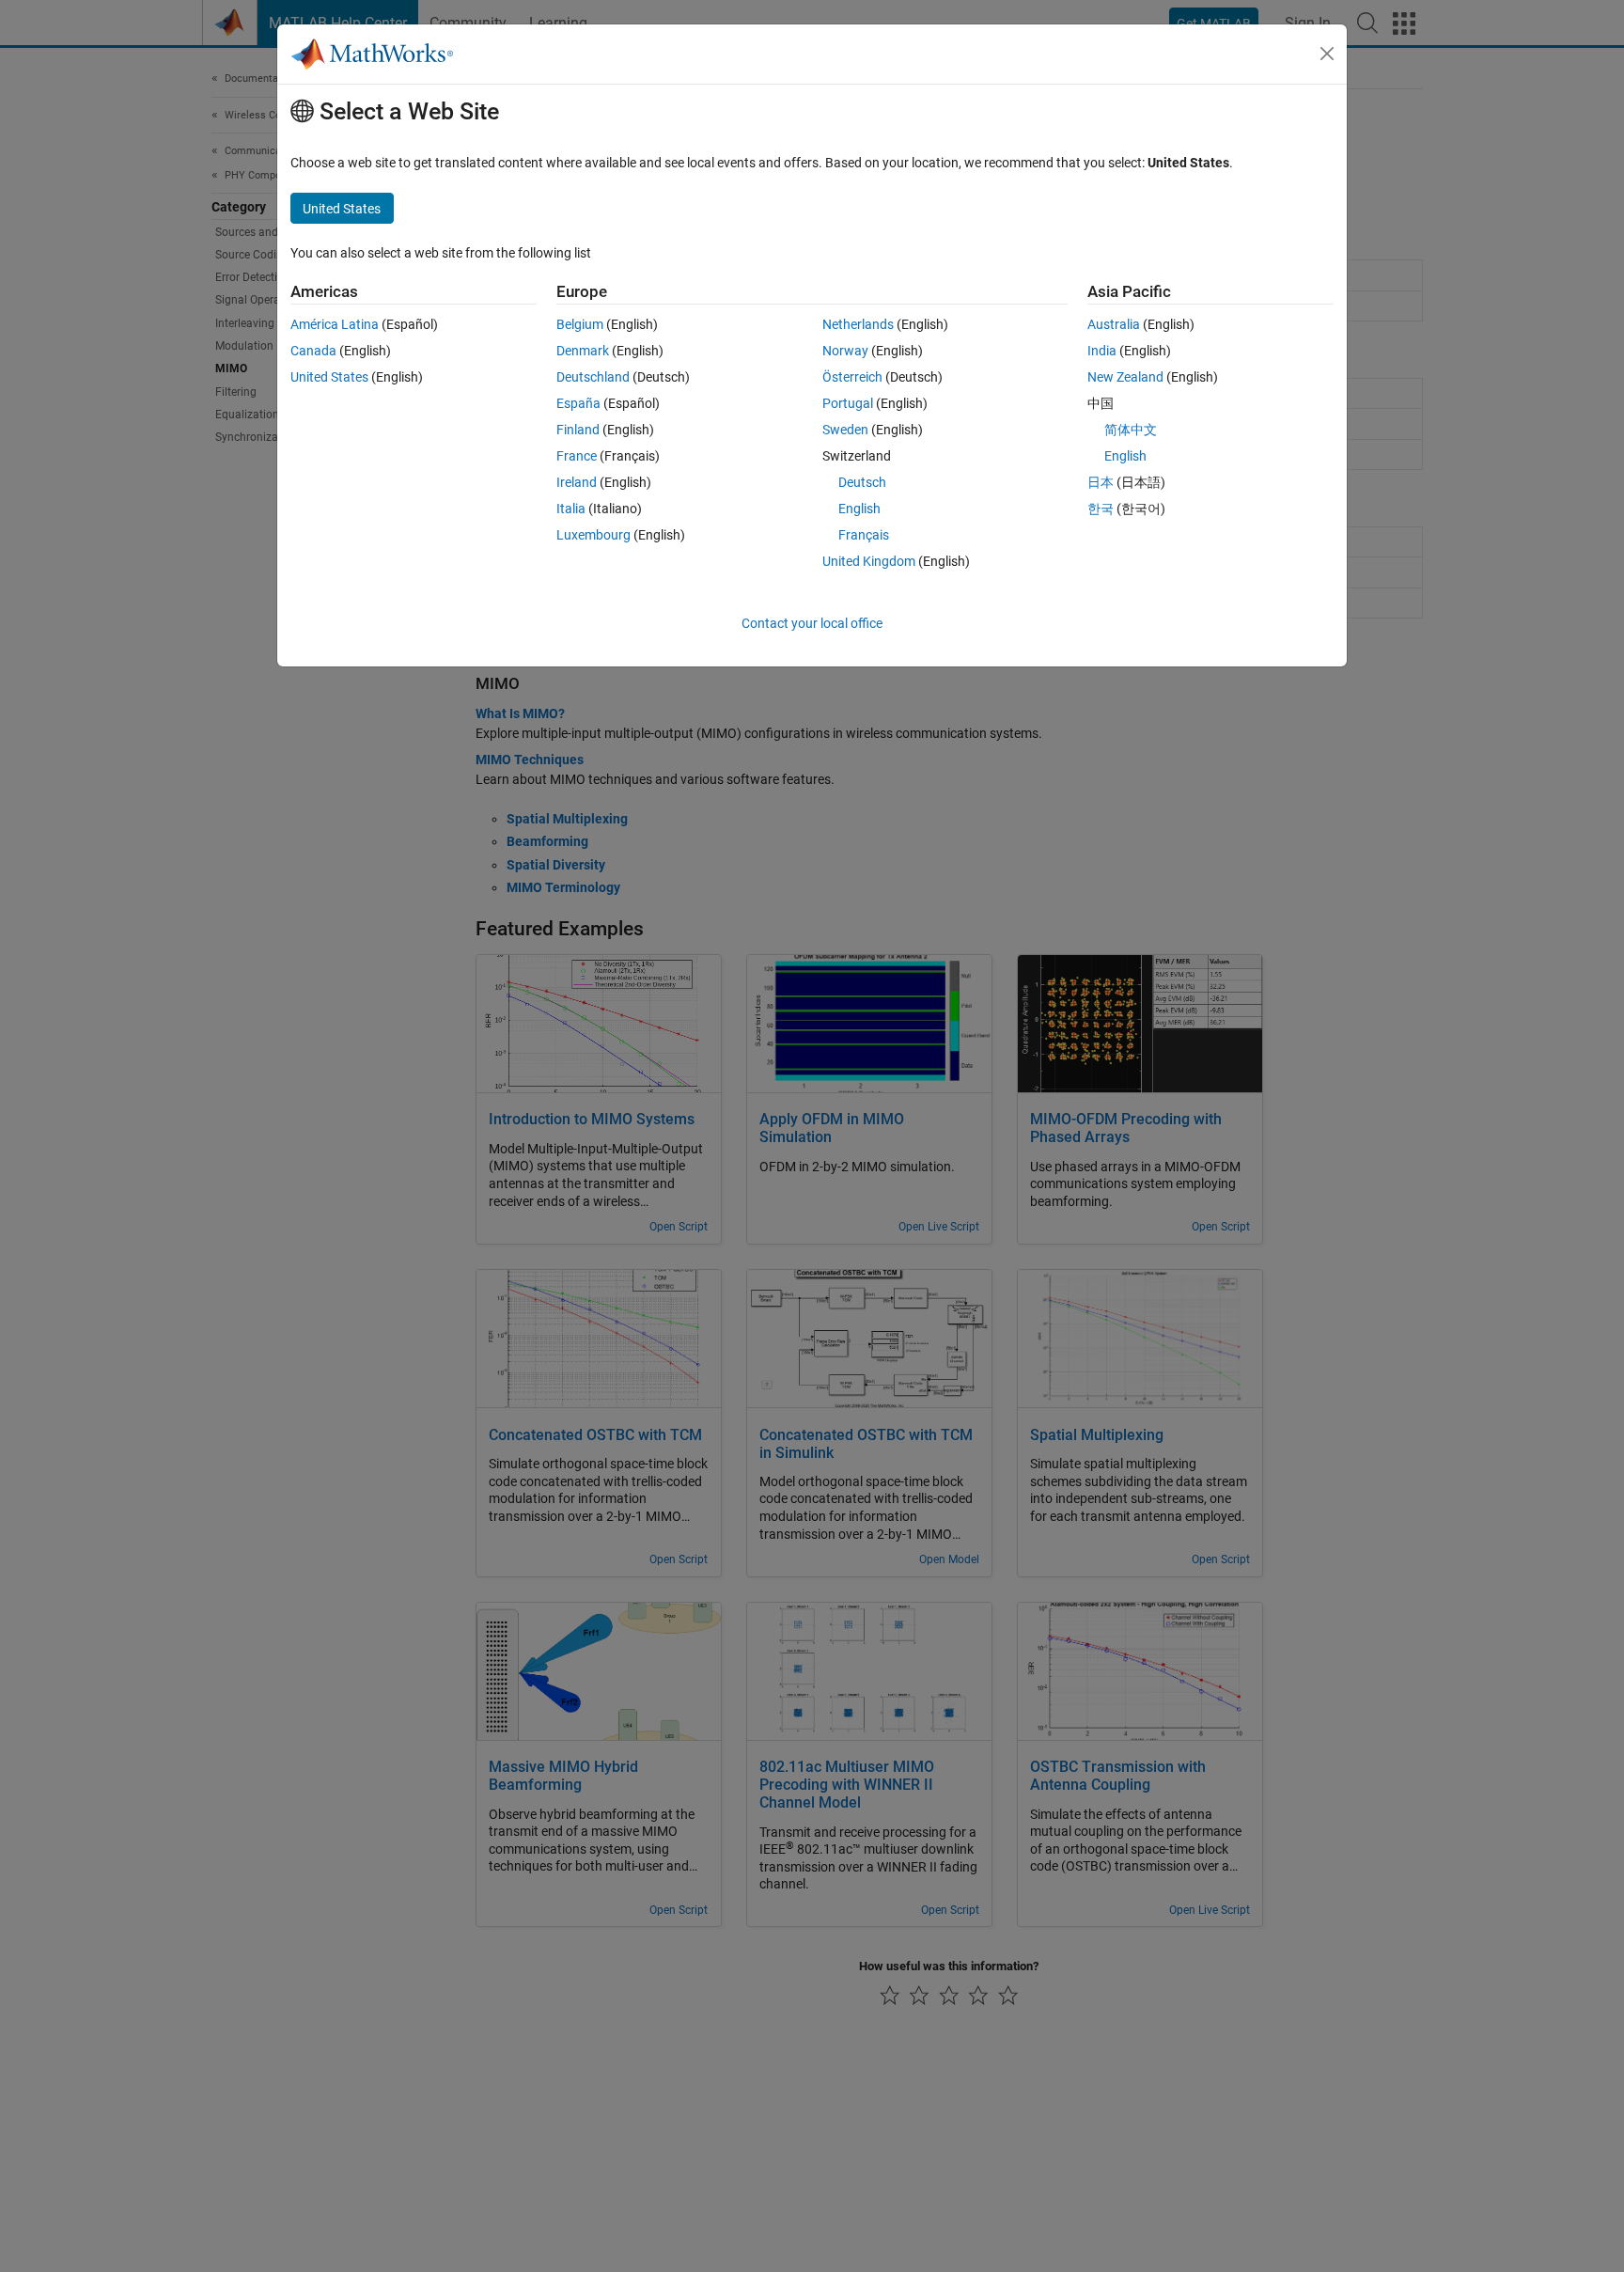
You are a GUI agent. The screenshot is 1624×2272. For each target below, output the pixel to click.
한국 (1101, 509)
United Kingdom (869, 561)
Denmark (583, 351)
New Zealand (1125, 377)
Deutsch (862, 482)
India (1102, 351)
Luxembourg (593, 535)
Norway (845, 351)
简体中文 (1131, 430)
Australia (1114, 324)
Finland (578, 430)
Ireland (577, 482)
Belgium (580, 324)
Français (864, 535)
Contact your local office (812, 623)
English (859, 509)
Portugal (848, 403)
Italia (571, 509)
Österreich (852, 377)
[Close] (1327, 54)
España (578, 403)
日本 (1101, 482)
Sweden (845, 430)
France (577, 456)
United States (329, 377)
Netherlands (858, 324)
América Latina (335, 324)
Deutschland (593, 377)
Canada (313, 351)
